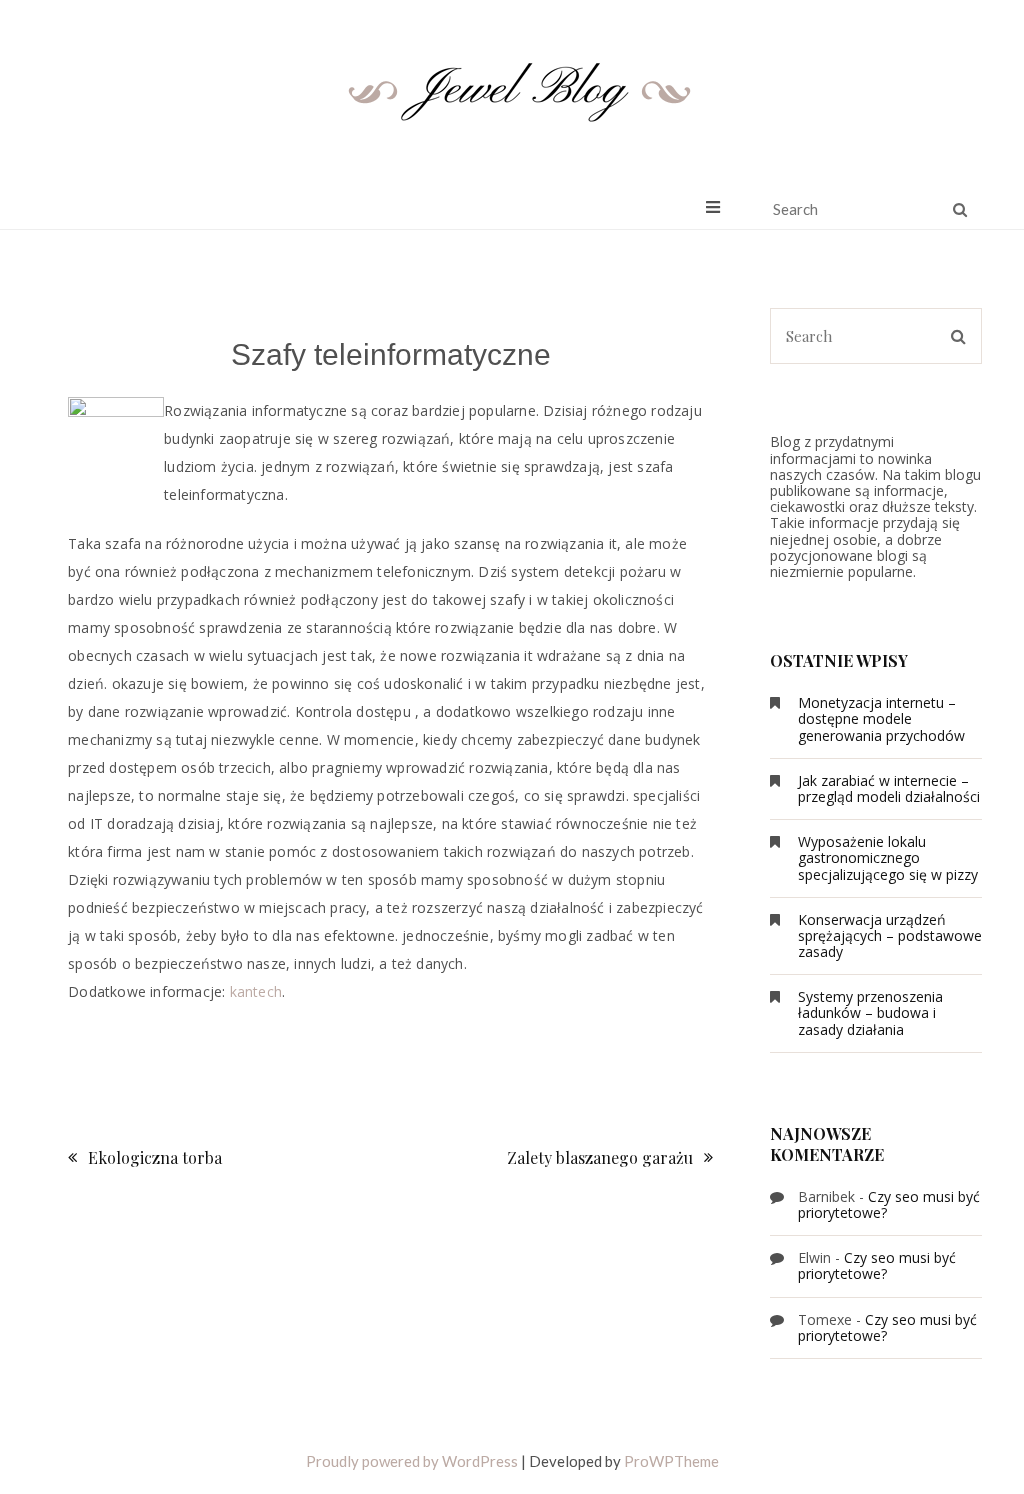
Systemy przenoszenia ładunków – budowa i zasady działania (870, 1012)
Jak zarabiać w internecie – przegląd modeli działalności (889, 788)
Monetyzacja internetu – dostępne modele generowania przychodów (881, 718)
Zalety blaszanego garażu (600, 1157)
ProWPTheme (671, 1461)
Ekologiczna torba (155, 1157)
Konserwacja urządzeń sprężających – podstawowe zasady (890, 935)
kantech (256, 991)
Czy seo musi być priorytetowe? (889, 1204)
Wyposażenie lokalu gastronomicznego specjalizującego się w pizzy (888, 857)
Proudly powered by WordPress (412, 1461)
